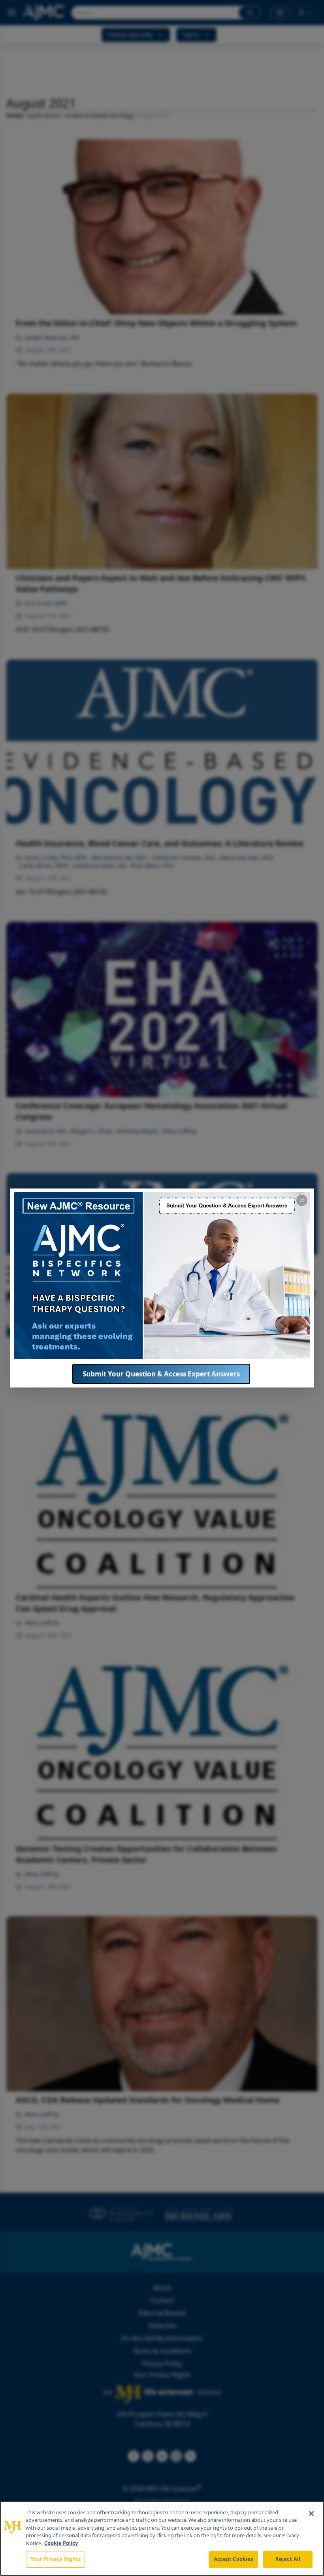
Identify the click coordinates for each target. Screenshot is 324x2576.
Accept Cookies (234, 2559)
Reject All (288, 2559)
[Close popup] (302, 1200)
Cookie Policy (61, 2543)
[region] (162, 2538)
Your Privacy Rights (56, 2559)
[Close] (311, 2513)
